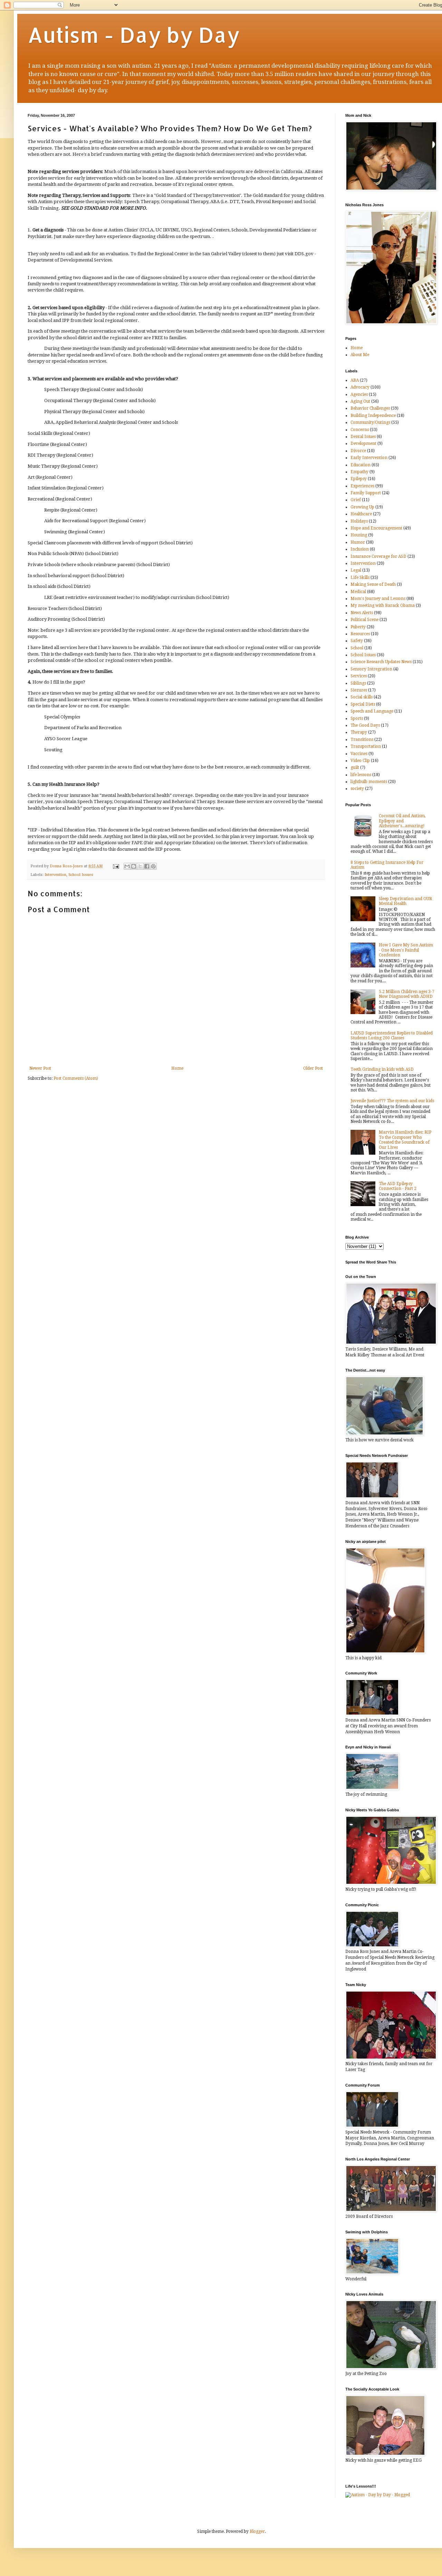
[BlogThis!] (134, 866)
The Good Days (365, 725)
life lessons (361, 775)
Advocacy (360, 387)
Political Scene (364, 620)
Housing (359, 535)
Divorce (358, 451)
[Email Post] (116, 866)
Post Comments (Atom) (76, 1078)
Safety (357, 641)
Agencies (359, 394)
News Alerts (362, 613)
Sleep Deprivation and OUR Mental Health (405, 901)
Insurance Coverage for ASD (378, 556)
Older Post (313, 1068)
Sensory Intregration (371, 669)
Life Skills (360, 578)
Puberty (358, 627)
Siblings (358, 683)
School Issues (81, 875)
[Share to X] (140, 866)
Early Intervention (369, 458)
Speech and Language (372, 711)
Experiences (362, 486)
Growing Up (362, 507)
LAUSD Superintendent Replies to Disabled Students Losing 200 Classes (392, 1036)
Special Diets (363, 704)
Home (177, 1068)
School (357, 648)
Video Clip (360, 761)
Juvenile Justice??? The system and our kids (392, 1101)
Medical (358, 592)
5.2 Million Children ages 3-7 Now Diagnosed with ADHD (407, 994)
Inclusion (360, 549)
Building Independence (373, 416)
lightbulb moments (369, 782)
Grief (356, 500)
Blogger (257, 2531)
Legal (356, 570)
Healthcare (361, 514)
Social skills (362, 697)
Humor (358, 542)
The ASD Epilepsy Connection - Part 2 (398, 1186)
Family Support (366, 493)
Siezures (359, 690)
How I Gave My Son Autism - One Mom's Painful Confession (406, 950)
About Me (360, 355)
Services (359, 676)
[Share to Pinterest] (153, 866)
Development (363, 443)
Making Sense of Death (373, 584)
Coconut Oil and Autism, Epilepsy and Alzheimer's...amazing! (402, 821)
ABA (355, 380)
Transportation (366, 746)
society (357, 789)
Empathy (359, 472)
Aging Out (360, 401)
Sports (357, 718)
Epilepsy (359, 479)
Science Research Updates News (381, 662)
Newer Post (40, 1068)
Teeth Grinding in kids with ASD (382, 1069)
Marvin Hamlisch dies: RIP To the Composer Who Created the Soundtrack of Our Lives (405, 1140)
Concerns (360, 430)
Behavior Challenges (370, 408)
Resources (360, 634)
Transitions (362, 740)
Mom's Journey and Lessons (378, 599)
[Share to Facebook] (147, 866)
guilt (355, 767)
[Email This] (127, 866)
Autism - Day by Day (134, 35)
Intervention (55, 875)
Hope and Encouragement (376, 528)
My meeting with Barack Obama (383, 605)
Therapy (359, 732)
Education (361, 465)
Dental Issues (363, 437)
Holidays (359, 521)
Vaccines (359, 754)
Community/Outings (370, 422)
